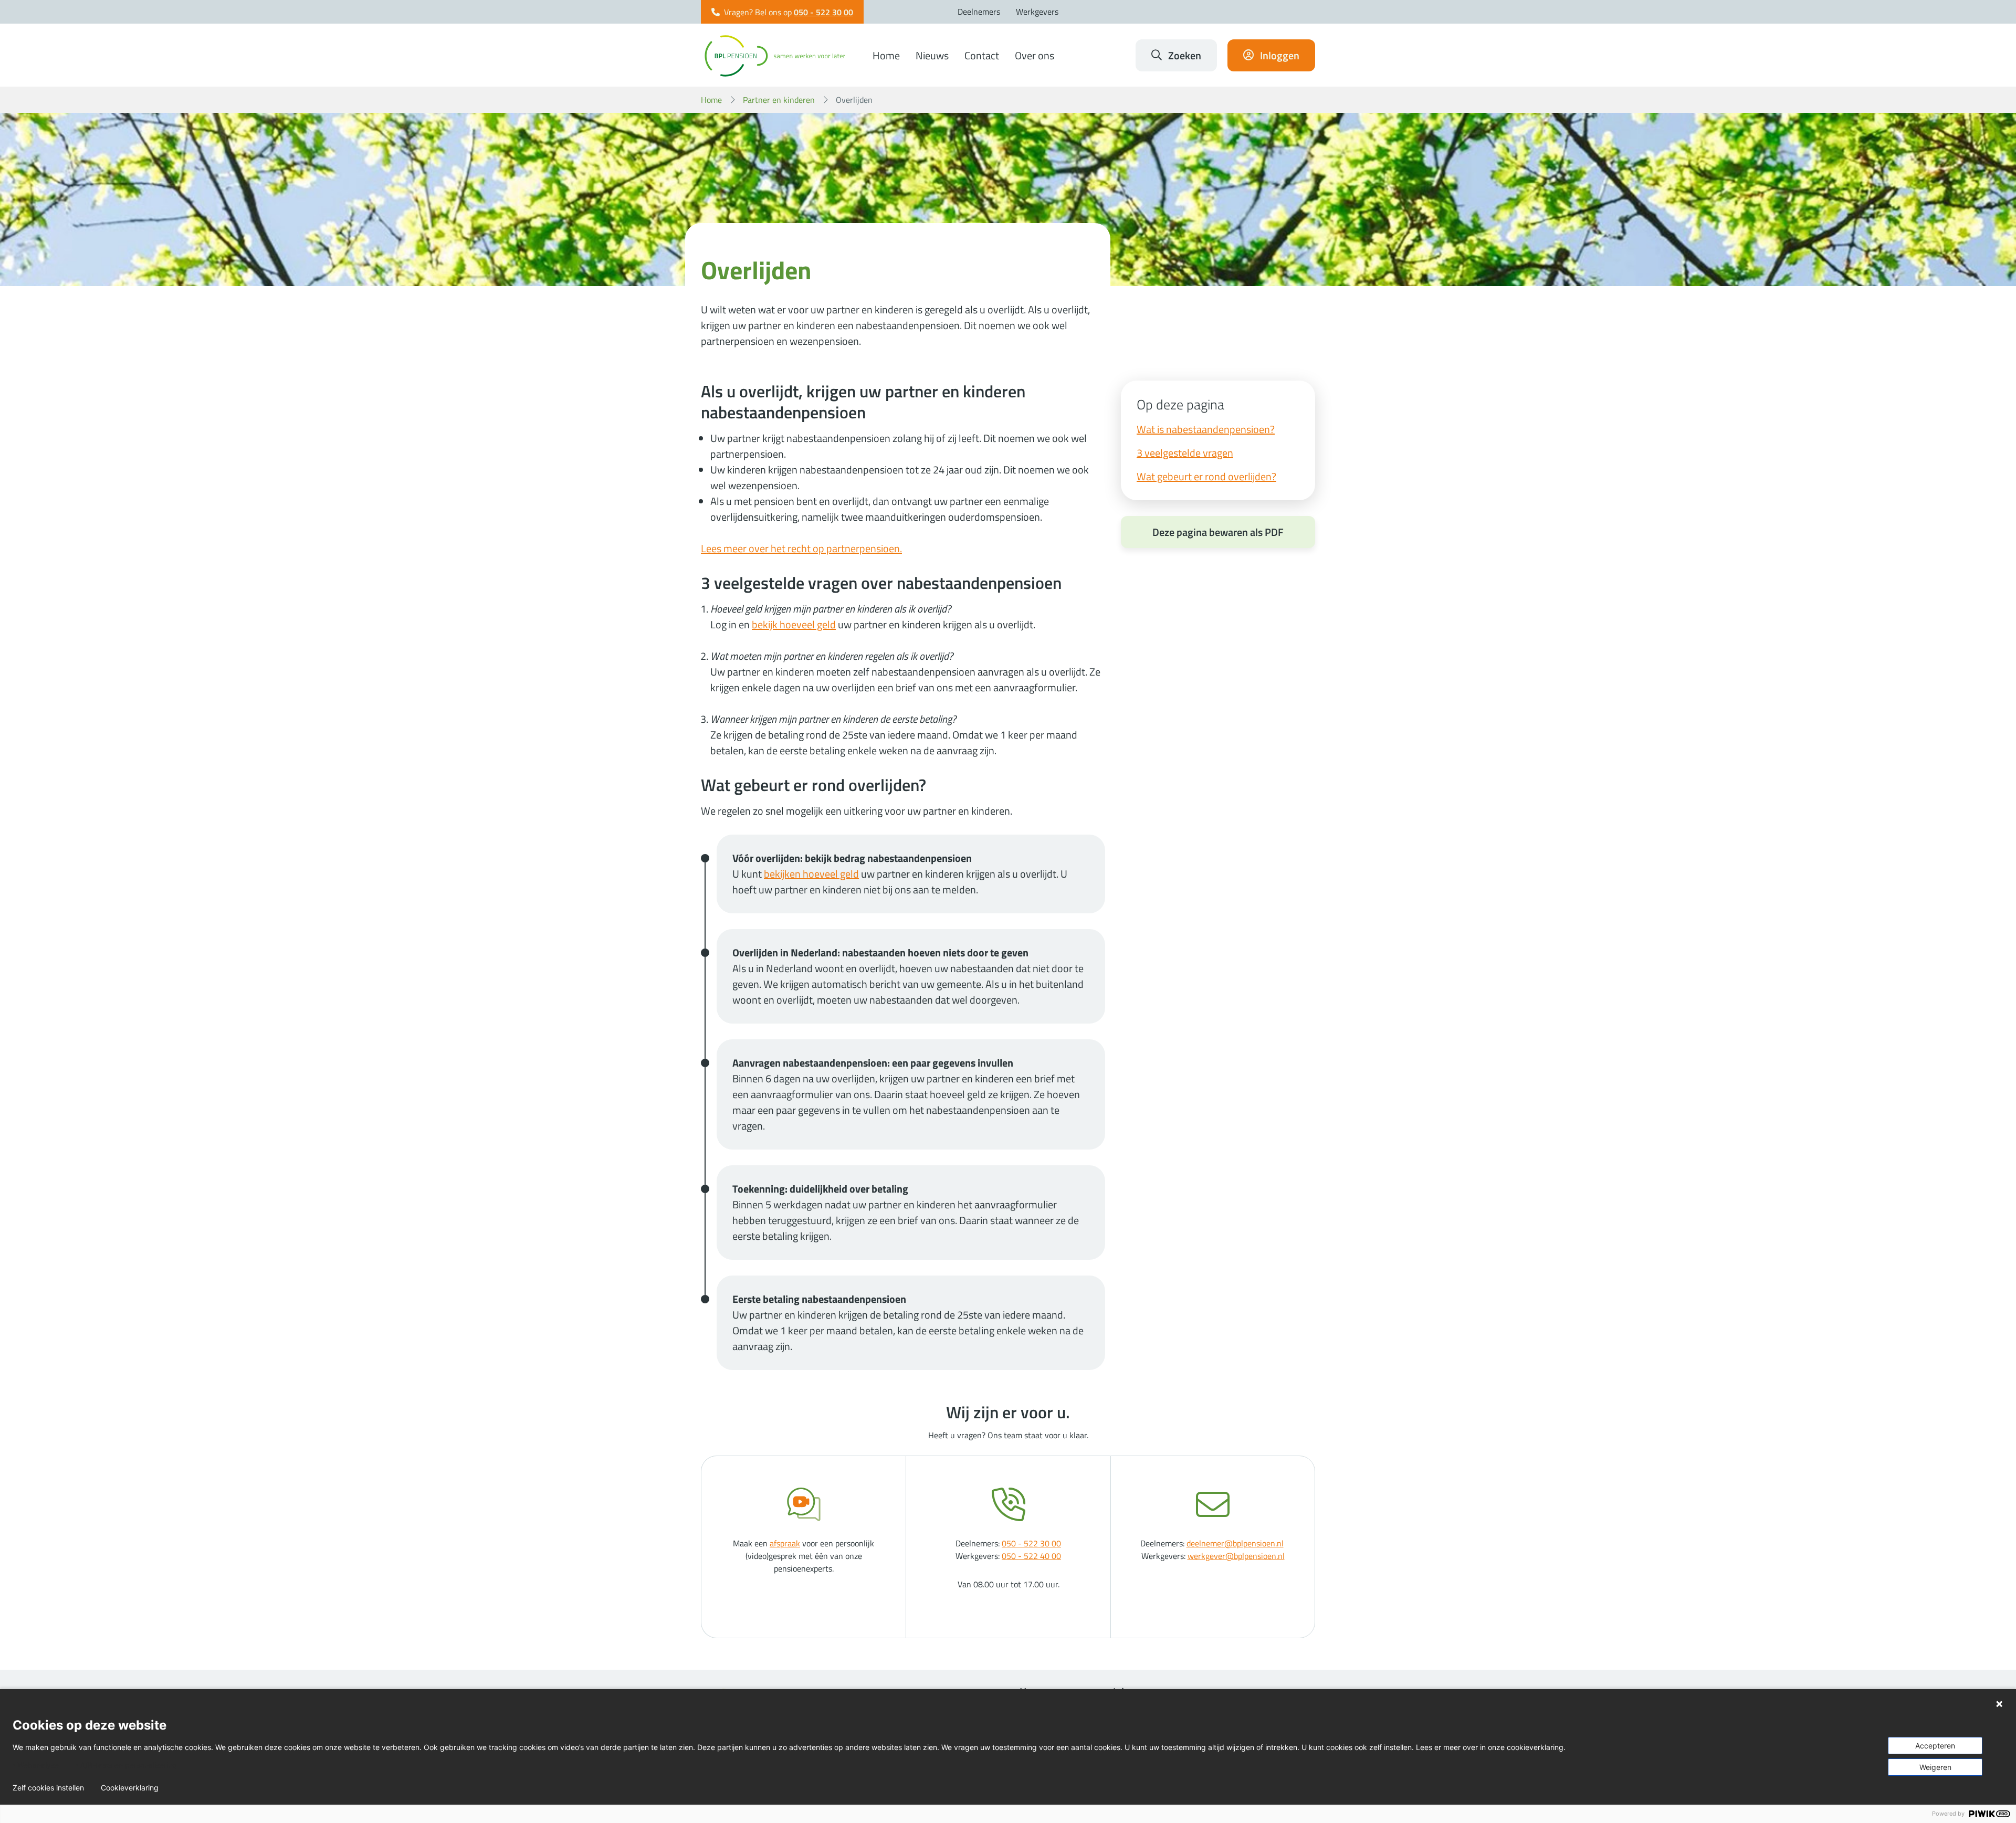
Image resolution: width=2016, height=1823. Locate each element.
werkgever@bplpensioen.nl (1236, 1556)
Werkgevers (1037, 12)
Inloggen (1280, 55)
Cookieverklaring (130, 1788)
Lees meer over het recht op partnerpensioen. (801, 548)
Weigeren (1935, 1767)
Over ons (1035, 55)
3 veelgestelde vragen (1185, 453)
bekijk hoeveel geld (794, 624)
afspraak (785, 1543)
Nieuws (932, 55)
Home (886, 55)
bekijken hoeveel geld (811, 874)
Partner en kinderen (779, 100)
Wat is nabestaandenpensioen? (1206, 429)
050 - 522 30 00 (823, 12)
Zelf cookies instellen (48, 1788)
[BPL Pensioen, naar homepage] (775, 55)
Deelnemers (979, 12)
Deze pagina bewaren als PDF (1218, 532)
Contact (982, 55)
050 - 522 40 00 (1031, 1556)
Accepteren (1935, 1746)
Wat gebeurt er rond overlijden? (1206, 476)
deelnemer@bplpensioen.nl (1235, 1543)
